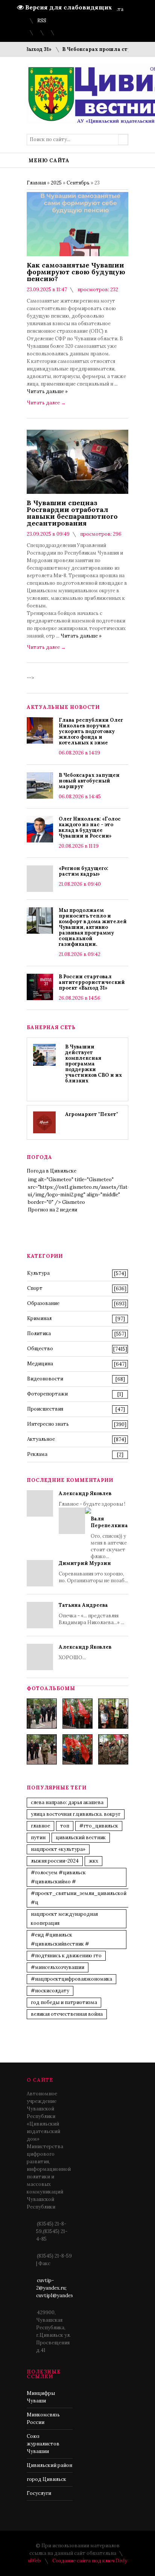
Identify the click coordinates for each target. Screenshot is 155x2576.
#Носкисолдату (50, 1991)
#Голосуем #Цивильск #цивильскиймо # (58, 1877)
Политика (39, 1333)
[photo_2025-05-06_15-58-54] (77, 1749)
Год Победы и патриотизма (64, 2002)
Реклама (37, 1454)
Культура (38, 1273)
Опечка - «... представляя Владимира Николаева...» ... (91, 1614)
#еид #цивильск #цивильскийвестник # (60, 1939)
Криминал (39, 1318)
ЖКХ (93, 1861)
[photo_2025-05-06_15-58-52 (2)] (113, 1714)
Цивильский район (49, 2465)
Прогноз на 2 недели (52, 1210)
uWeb (34, 2561)
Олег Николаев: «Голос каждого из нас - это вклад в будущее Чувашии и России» (90, 827)
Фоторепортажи (47, 1394)
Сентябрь (78, 183)
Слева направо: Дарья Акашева (67, 1802)
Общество (40, 1349)
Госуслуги (39, 2493)
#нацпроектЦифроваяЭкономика (71, 1979)
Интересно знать (48, 1424)
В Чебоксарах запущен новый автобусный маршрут (89, 781)
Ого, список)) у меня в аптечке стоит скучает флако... (109, 1538)
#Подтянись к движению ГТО (66, 1956)
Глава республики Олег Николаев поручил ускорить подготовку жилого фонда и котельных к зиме (91, 731)
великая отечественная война (67, 2014)
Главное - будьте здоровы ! (93, 1525)
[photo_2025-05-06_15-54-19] (42, 1714)
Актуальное (41, 1439)
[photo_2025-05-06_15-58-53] (42, 1749)
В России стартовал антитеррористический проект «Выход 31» (92, 982)
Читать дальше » (47, 391)
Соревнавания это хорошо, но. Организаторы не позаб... (93, 1572)
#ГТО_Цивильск (99, 1826)
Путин (38, 1837)
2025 (56, 183)
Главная (36, 183)
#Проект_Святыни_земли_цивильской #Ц (79, 1898)
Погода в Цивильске (52, 1171)
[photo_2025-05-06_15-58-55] (113, 1749)
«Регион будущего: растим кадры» (84, 871)
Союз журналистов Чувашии (43, 2444)
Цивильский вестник (81, 1837)
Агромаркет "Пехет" (92, 1114)
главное (40, 1826)
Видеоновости (45, 1379)
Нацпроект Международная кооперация (64, 1919)
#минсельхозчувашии (58, 1967)
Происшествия (45, 1409)
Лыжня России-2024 (55, 1861)
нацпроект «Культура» (58, 1849)
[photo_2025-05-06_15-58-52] (77, 1714)
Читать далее (46, 403)
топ (65, 1826)
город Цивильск (46, 2479)
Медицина (40, 1364)
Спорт (35, 1288)
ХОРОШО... (85, 1652)
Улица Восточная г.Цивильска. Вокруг (76, 1814)
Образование (43, 1303)
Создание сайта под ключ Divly (90, 2561)
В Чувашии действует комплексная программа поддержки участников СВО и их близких (93, 1064)
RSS (42, 21)
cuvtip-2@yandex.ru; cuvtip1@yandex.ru (58, 2288)
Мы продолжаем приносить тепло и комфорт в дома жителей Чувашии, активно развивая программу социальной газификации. (93, 927)
